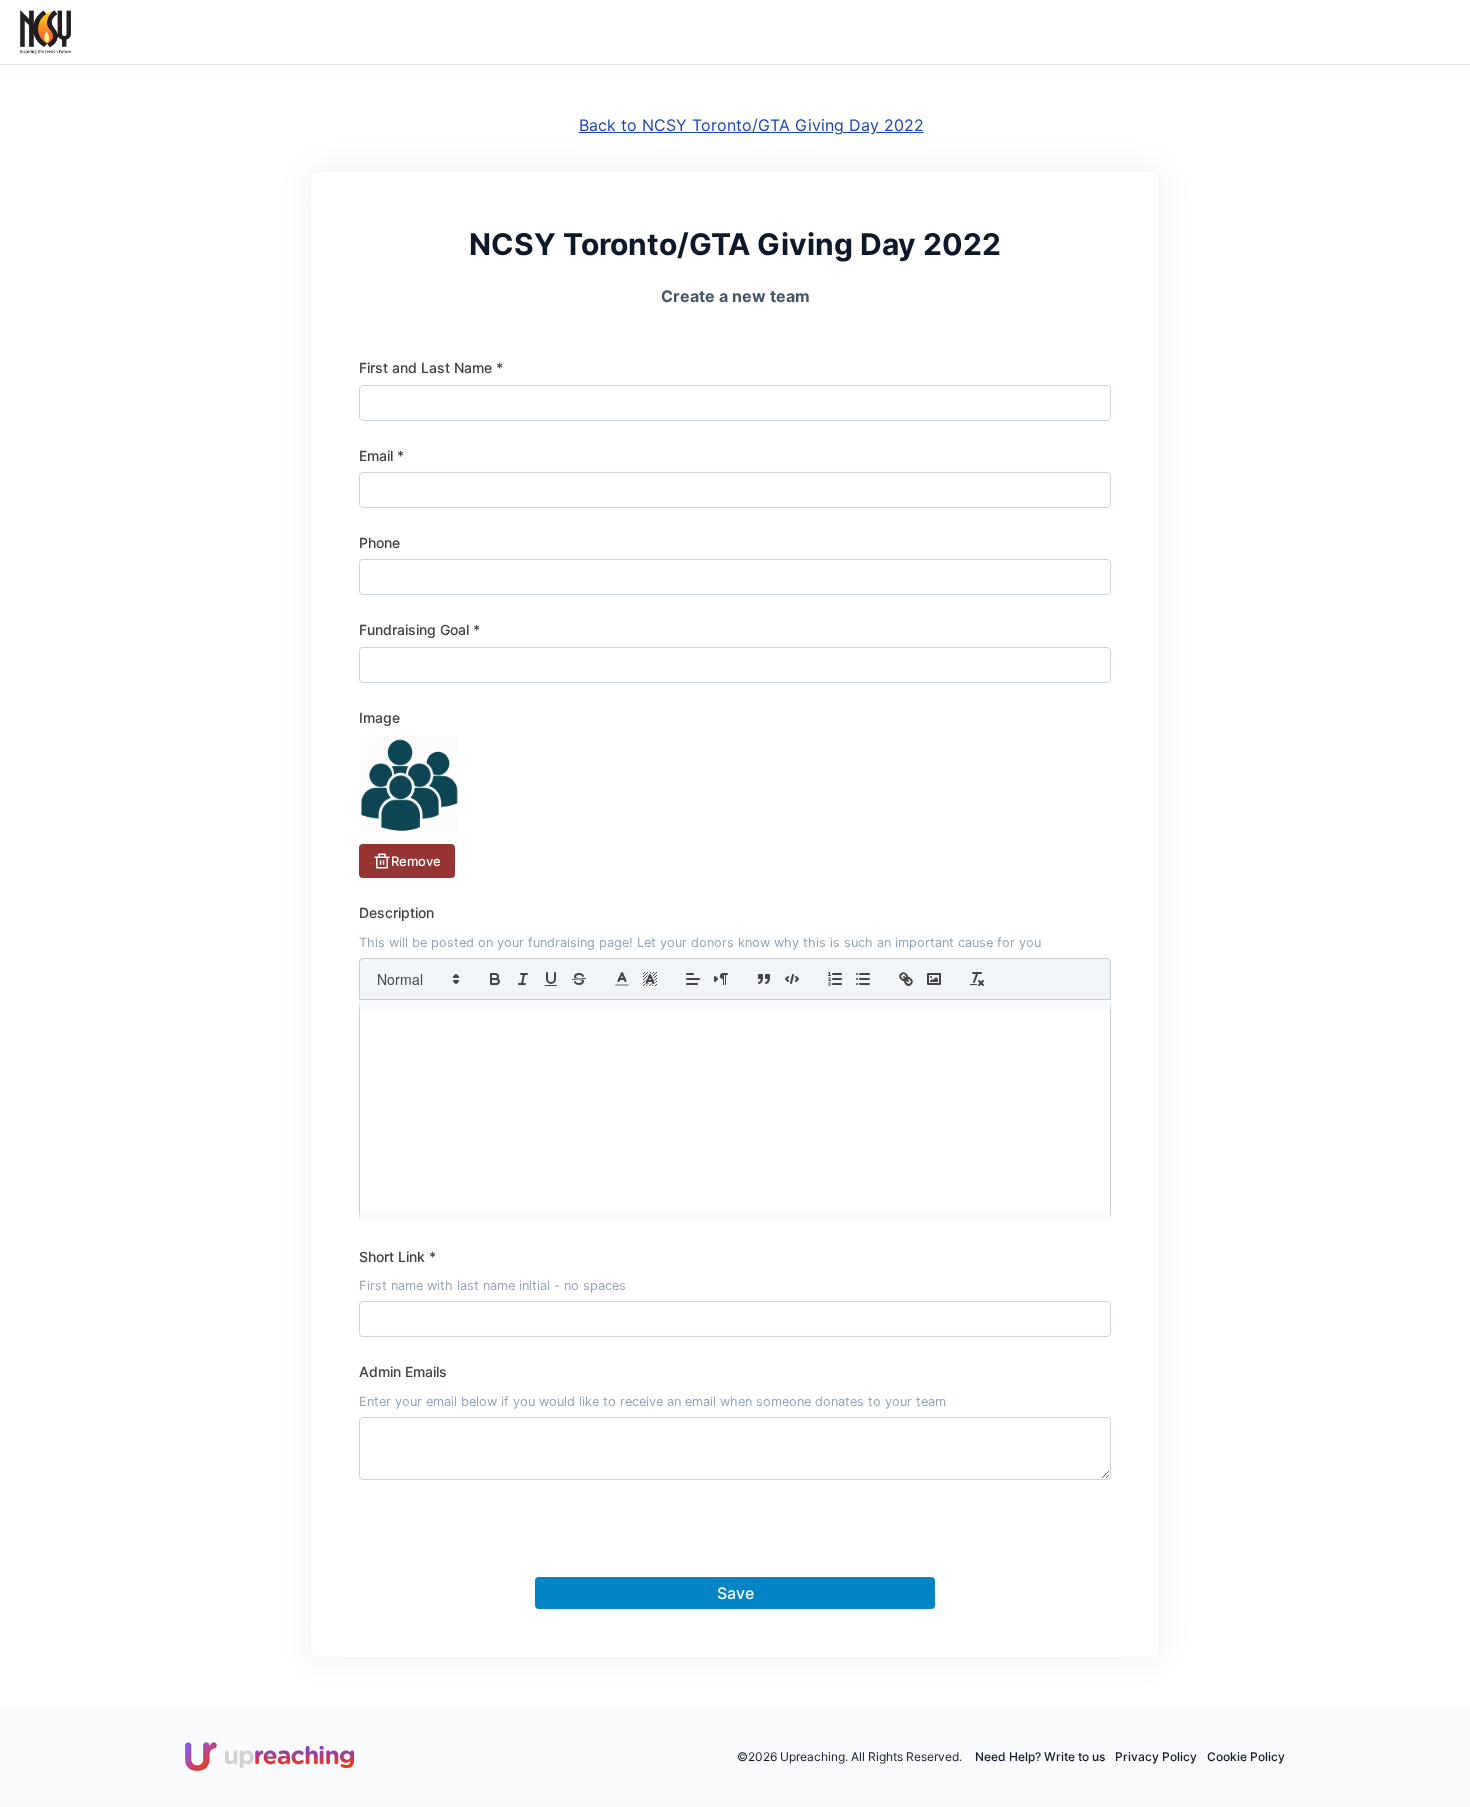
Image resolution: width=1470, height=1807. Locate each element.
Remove (416, 861)
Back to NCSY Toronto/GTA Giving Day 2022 (751, 125)
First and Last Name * (431, 367)
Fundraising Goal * (419, 629)
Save (735, 1593)
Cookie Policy (1246, 1756)
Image (379, 717)
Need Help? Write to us (1040, 1756)
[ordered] (835, 979)
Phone (379, 542)
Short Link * (397, 1256)
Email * (381, 455)
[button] (417, 979)
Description (396, 912)
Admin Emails (403, 1371)
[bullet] (863, 979)
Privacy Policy (1156, 1756)
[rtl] (721, 979)
